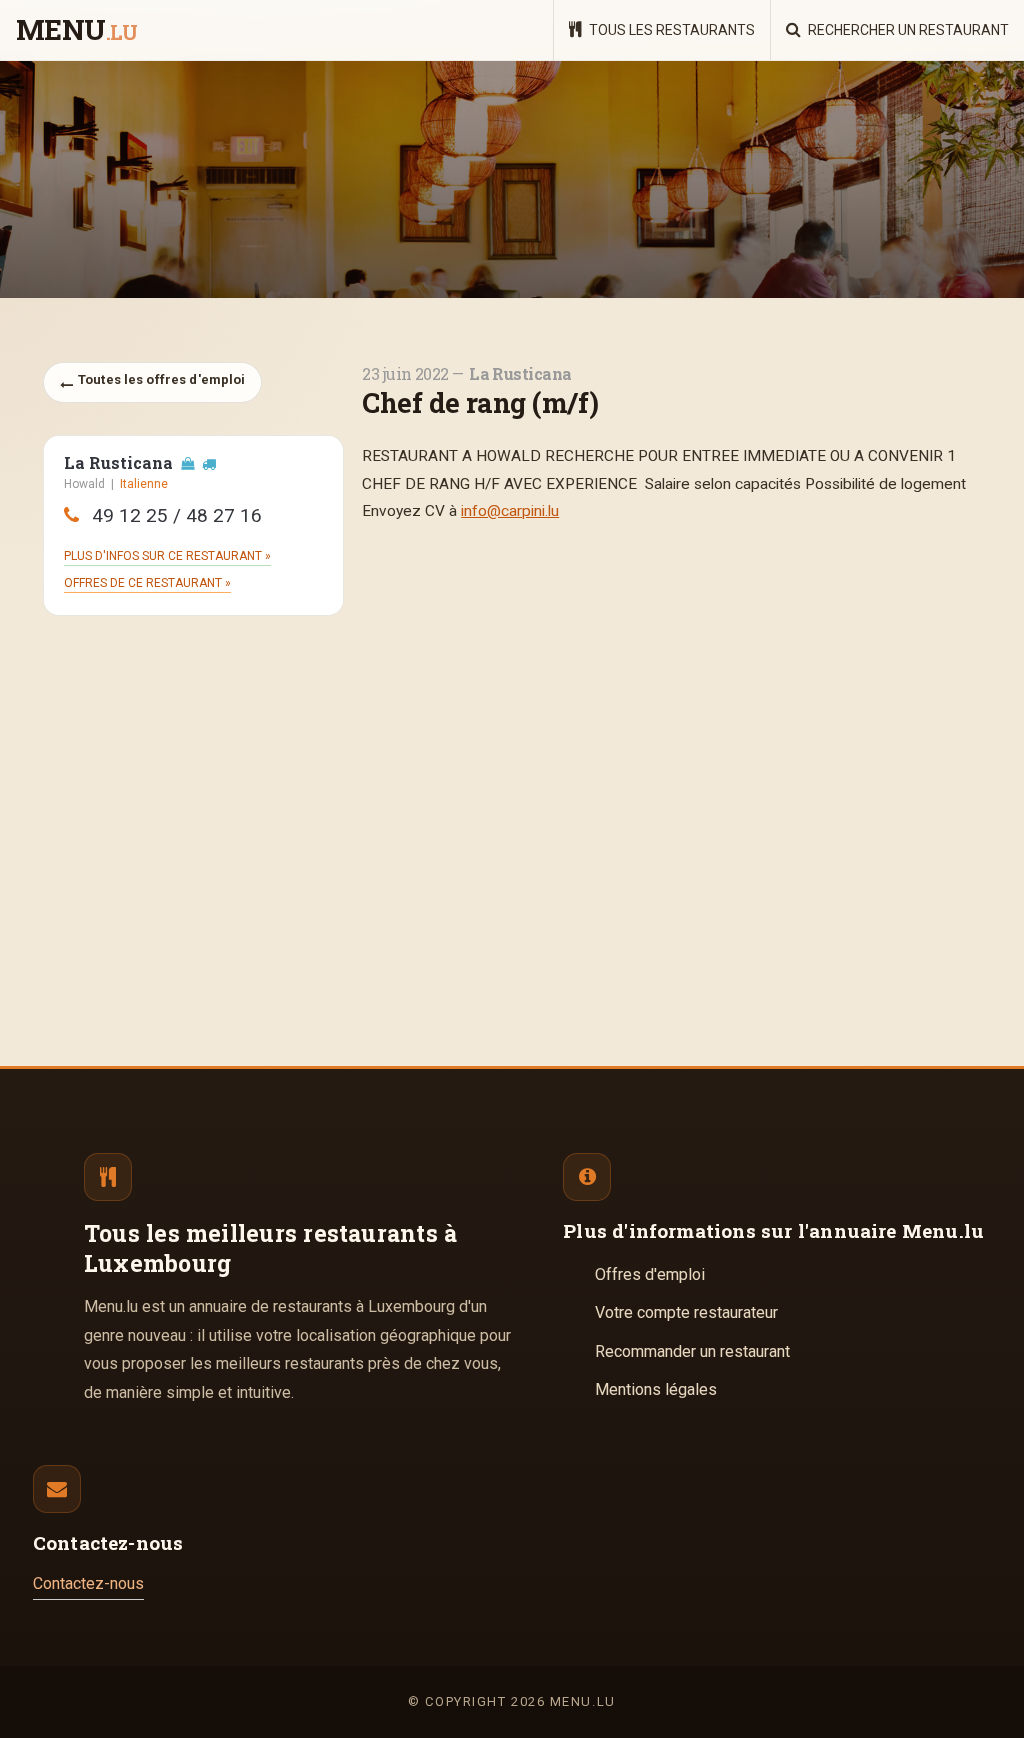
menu (76, 31)
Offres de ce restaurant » (147, 583)
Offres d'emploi (650, 1274)
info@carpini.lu (510, 511)
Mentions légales (656, 1389)
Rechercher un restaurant (907, 30)
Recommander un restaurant (692, 1351)
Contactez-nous (88, 1583)
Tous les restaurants (670, 30)
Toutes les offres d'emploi (160, 379)
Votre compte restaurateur (686, 1312)
